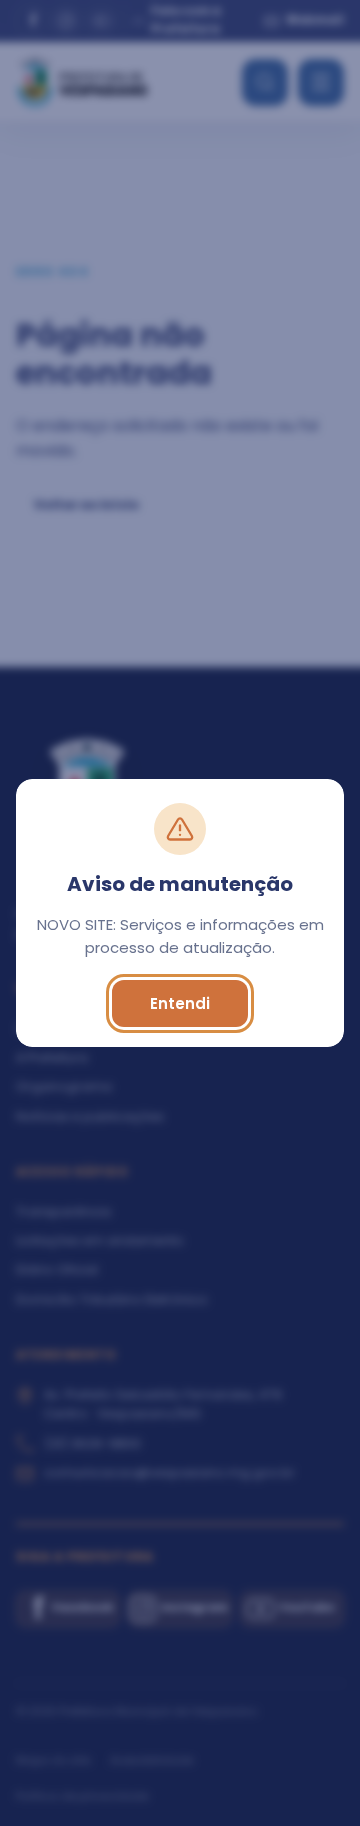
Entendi (180, 1003)
